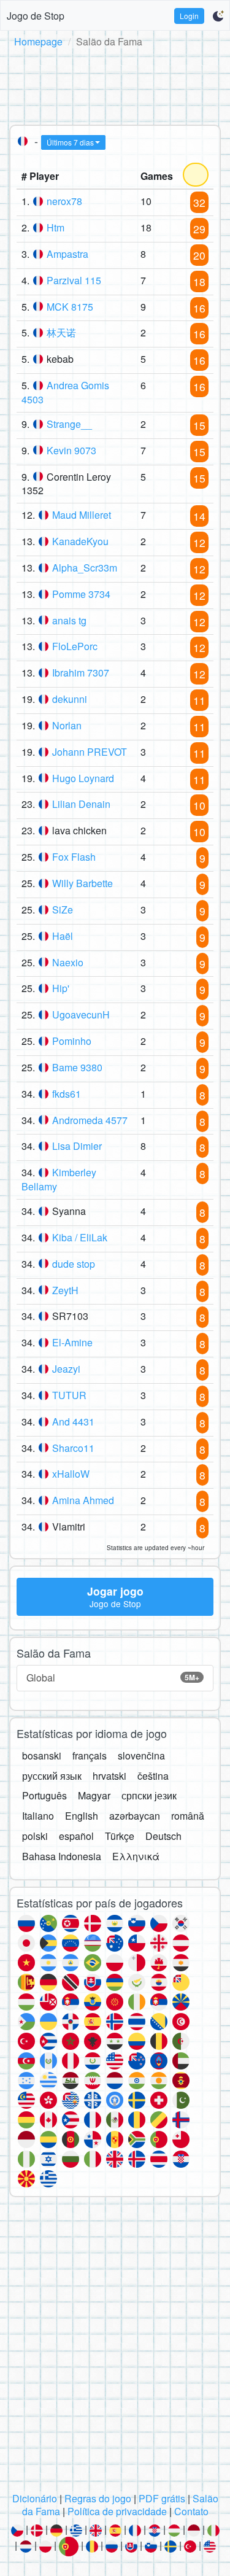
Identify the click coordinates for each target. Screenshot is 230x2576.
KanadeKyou (80, 541)
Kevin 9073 (71, 450)
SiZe (63, 910)
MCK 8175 (70, 307)
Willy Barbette (82, 883)
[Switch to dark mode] (218, 16)
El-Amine (72, 1342)
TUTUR (69, 1395)
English (82, 1816)
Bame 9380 (77, 1067)
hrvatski (109, 1776)
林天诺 (61, 332)
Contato (191, 2511)
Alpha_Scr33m (85, 568)
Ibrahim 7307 (81, 673)
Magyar (94, 1795)
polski (35, 1836)
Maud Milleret (82, 515)
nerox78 (64, 201)
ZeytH (65, 1290)
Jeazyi (66, 1369)
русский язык (52, 1776)
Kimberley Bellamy (59, 1179)
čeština (153, 1776)
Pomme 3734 (81, 594)
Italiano (38, 1816)
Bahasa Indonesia (62, 1856)
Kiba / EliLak (80, 1237)
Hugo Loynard (83, 778)
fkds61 (67, 1094)
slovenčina (141, 1755)
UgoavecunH (81, 1014)
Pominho (72, 1041)
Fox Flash (74, 857)
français (90, 1755)
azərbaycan (135, 1816)
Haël (63, 936)
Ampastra (67, 254)
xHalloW (71, 1474)
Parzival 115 (74, 280)
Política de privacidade (117, 2511)
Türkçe (120, 1836)
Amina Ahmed (83, 1500)
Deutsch (163, 1836)
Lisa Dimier (77, 1146)
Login (189, 16)
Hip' (61, 988)
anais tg (69, 620)
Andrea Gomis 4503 (65, 392)
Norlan (67, 725)
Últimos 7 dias (70, 142)
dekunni (70, 699)
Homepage (38, 41)
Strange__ (69, 424)
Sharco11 (73, 1448)
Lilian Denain (81, 804)
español (76, 1836)
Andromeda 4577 (90, 1120)
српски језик (149, 1795)
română (188, 1816)
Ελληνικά (136, 1856)
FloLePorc (75, 646)
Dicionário (35, 2498)
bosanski (42, 1755)
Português (44, 1795)
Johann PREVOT (90, 752)
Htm (56, 227)
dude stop (74, 1264)
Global (113, 1678)
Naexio (68, 962)
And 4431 (73, 1422)
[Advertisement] (115, 84)
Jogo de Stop (36, 16)
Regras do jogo (98, 2498)
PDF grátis (162, 2498)
